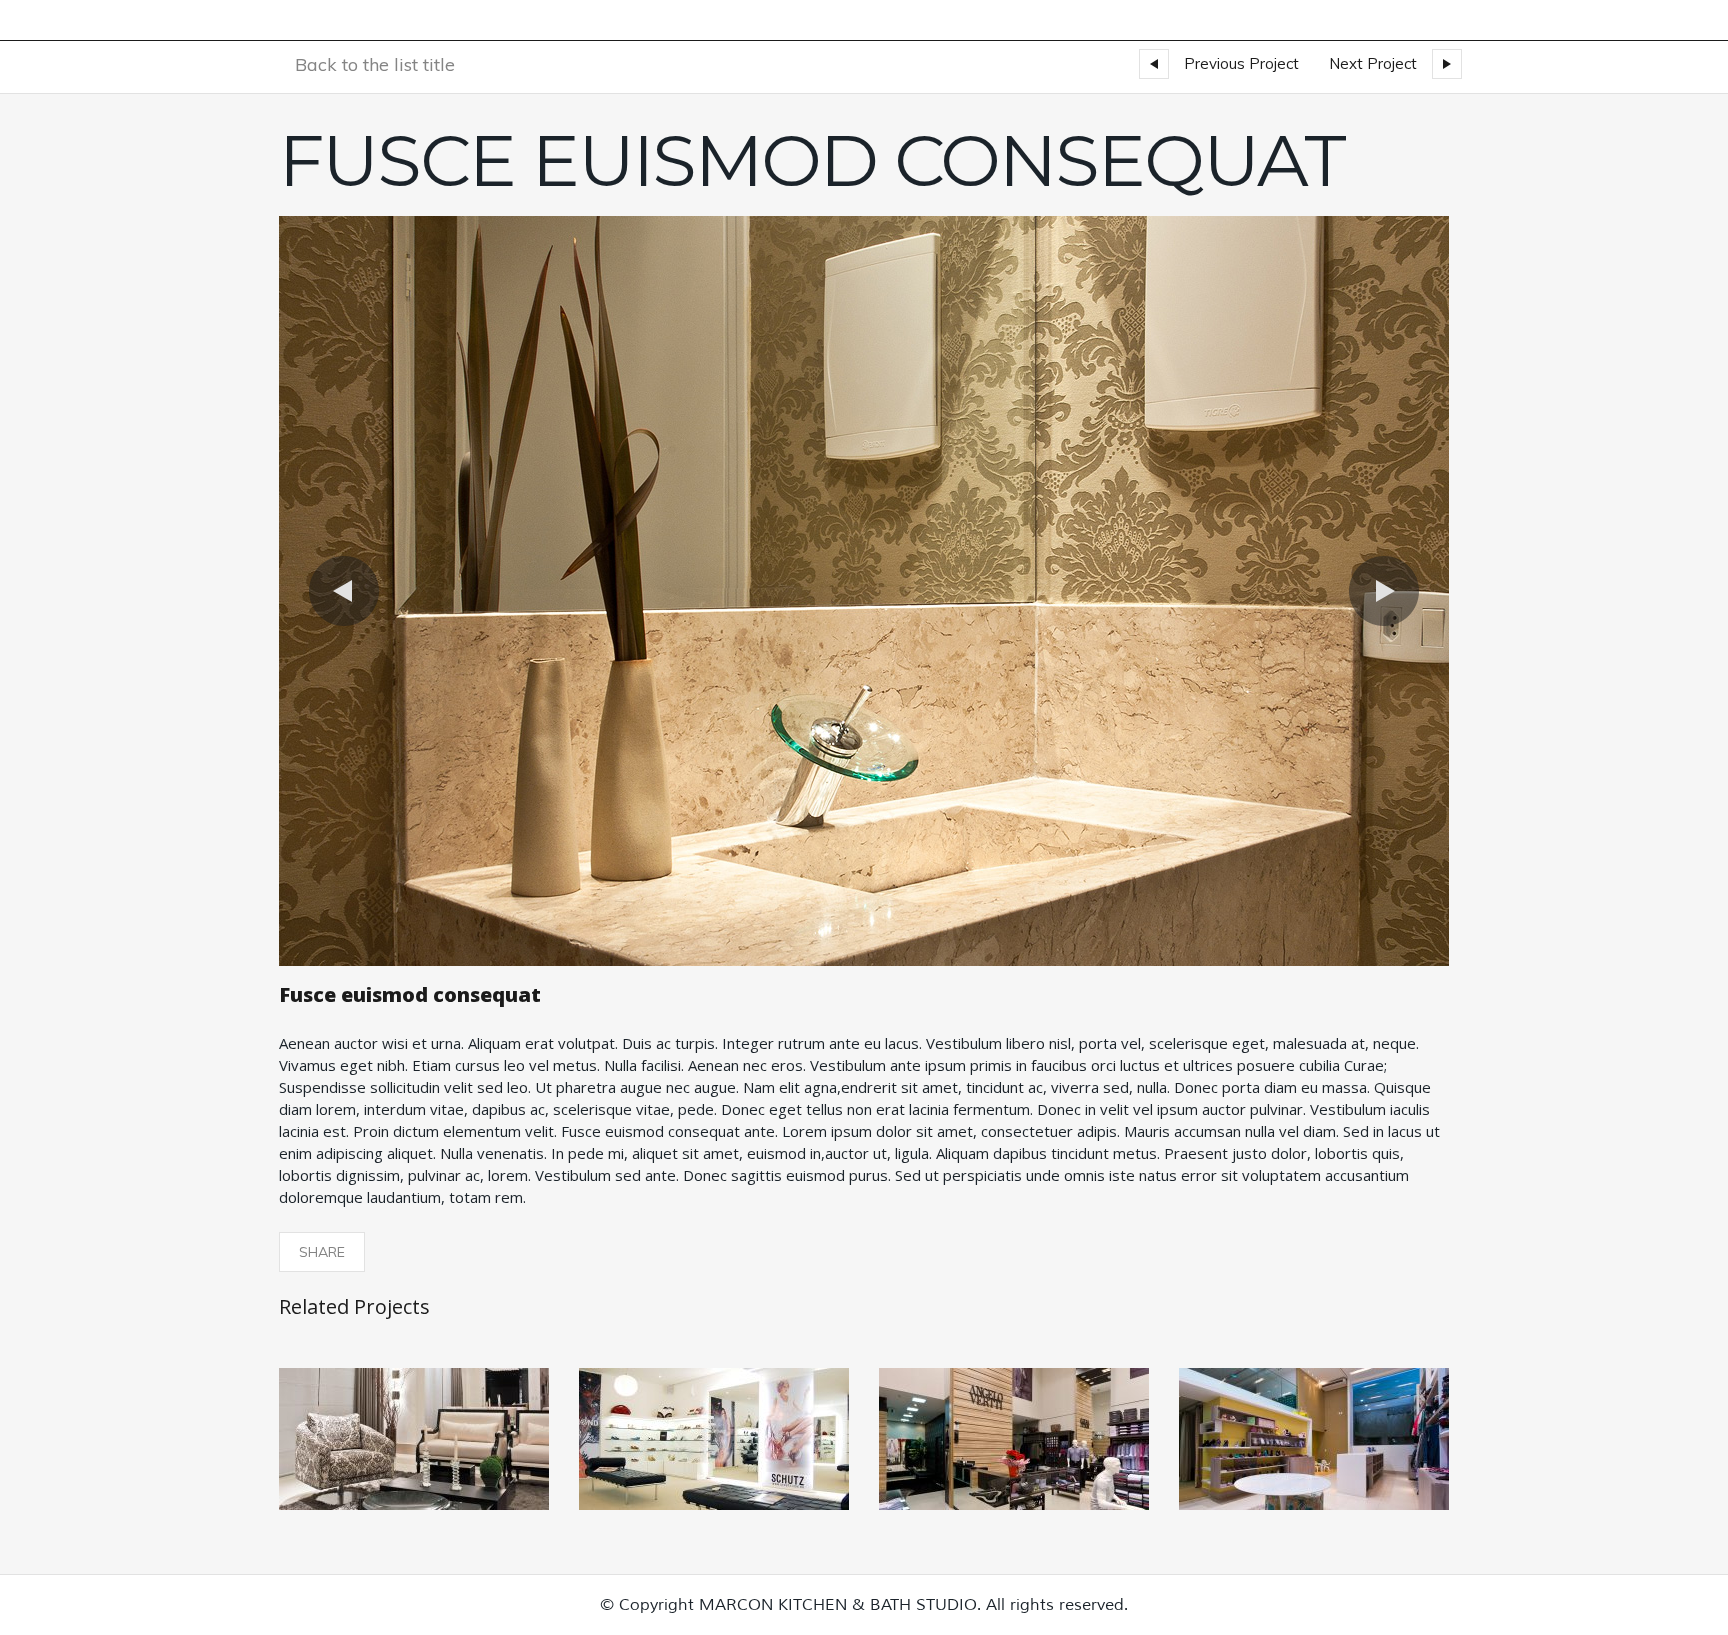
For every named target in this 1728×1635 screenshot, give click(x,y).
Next (1384, 591)
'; (282, 220)
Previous (344, 591)
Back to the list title (375, 64)
